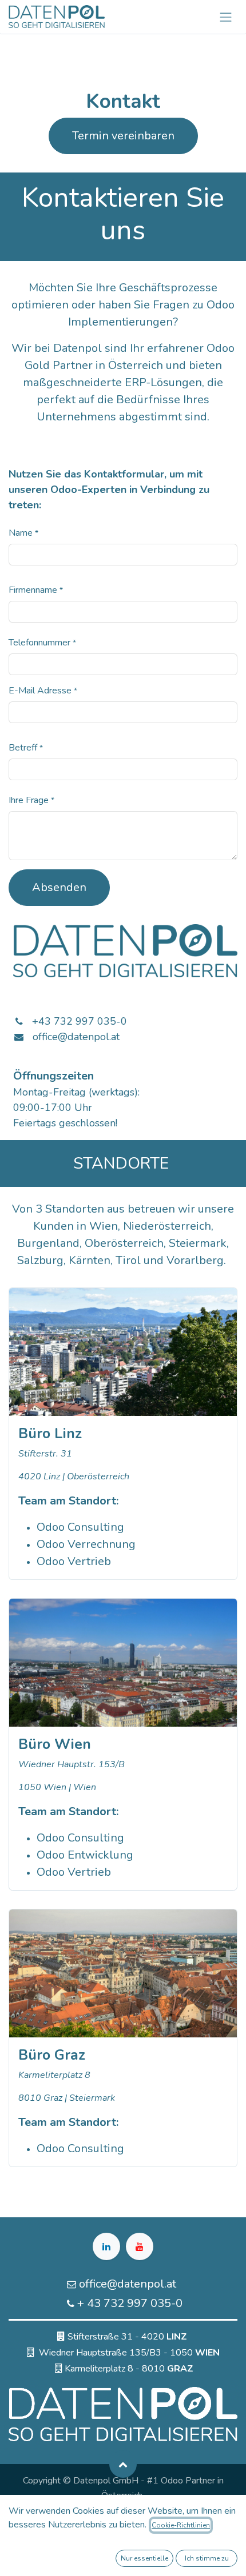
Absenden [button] (59, 887)
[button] (123, 2464)
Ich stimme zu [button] (207, 2558)
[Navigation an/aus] (226, 17)
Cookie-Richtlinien (181, 2525)
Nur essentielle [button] (144, 2558)
